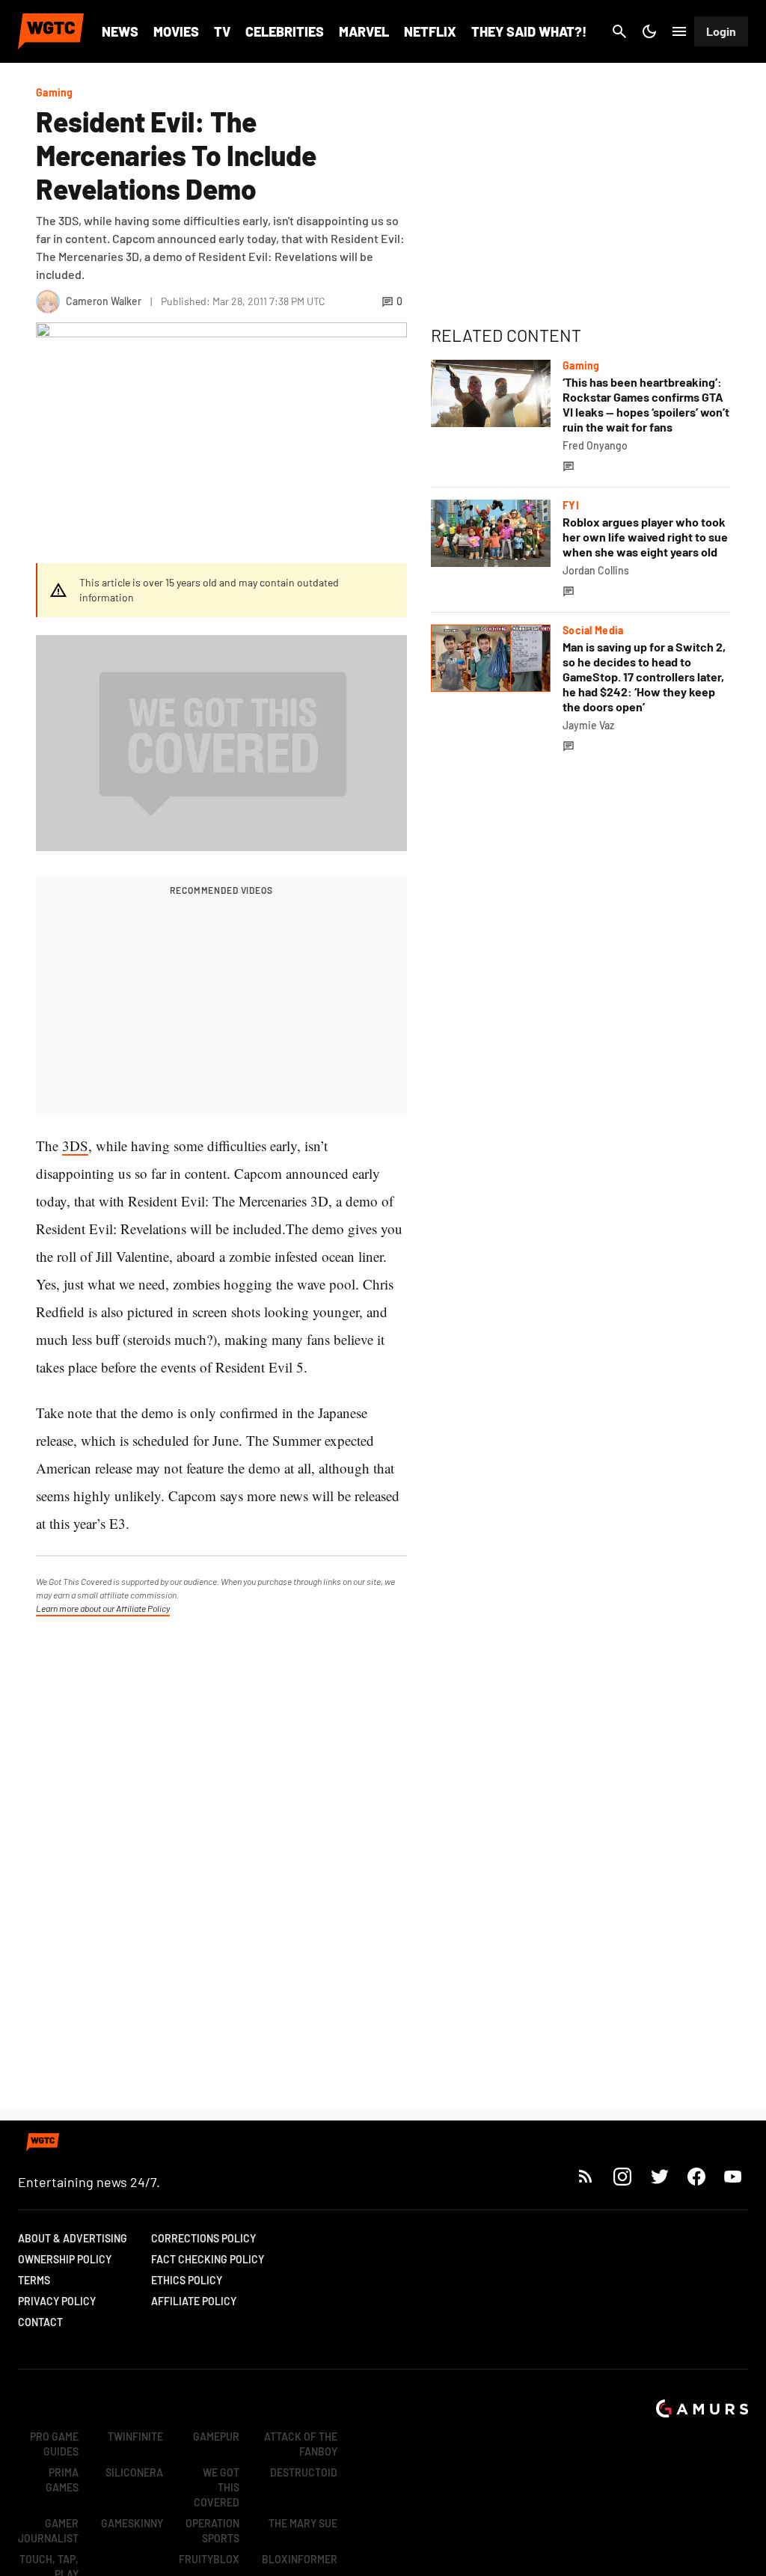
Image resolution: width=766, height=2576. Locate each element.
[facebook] (696, 2176)
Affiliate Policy (194, 2301)
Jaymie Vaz (588, 725)
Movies (176, 31)
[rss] (586, 2176)
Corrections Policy (203, 2238)
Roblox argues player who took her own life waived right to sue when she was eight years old (645, 537)
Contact (40, 2322)
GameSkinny (132, 2523)
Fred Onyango (595, 445)
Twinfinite (135, 2437)
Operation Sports (212, 2531)
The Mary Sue (303, 2523)
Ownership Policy (65, 2259)
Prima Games (62, 2480)
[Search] (619, 31)
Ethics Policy (187, 2280)
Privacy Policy (57, 2301)
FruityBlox (209, 2559)
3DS (75, 1146)
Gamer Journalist (48, 2531)
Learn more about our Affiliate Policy (103, 1608)
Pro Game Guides (54, 2444)
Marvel (364, 31)
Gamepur (216, 2437)
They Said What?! (529, 31)
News (120, 31)
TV (222, 31)
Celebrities (285, 31)
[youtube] (733, 2176)
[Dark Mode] (649, 31)
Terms (34, 2280)
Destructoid (304, 2472)
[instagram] (622, 2176)
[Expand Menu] (679, 31)
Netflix (430, 31)
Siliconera (134, 2472)
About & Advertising (73, 2238)
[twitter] (659, 2176)
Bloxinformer (300, 2559)
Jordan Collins (596, 570)
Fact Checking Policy (208, 2259)
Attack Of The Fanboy (301, 2444)
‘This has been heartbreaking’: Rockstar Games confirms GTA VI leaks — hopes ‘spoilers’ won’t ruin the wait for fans (646, 404)
